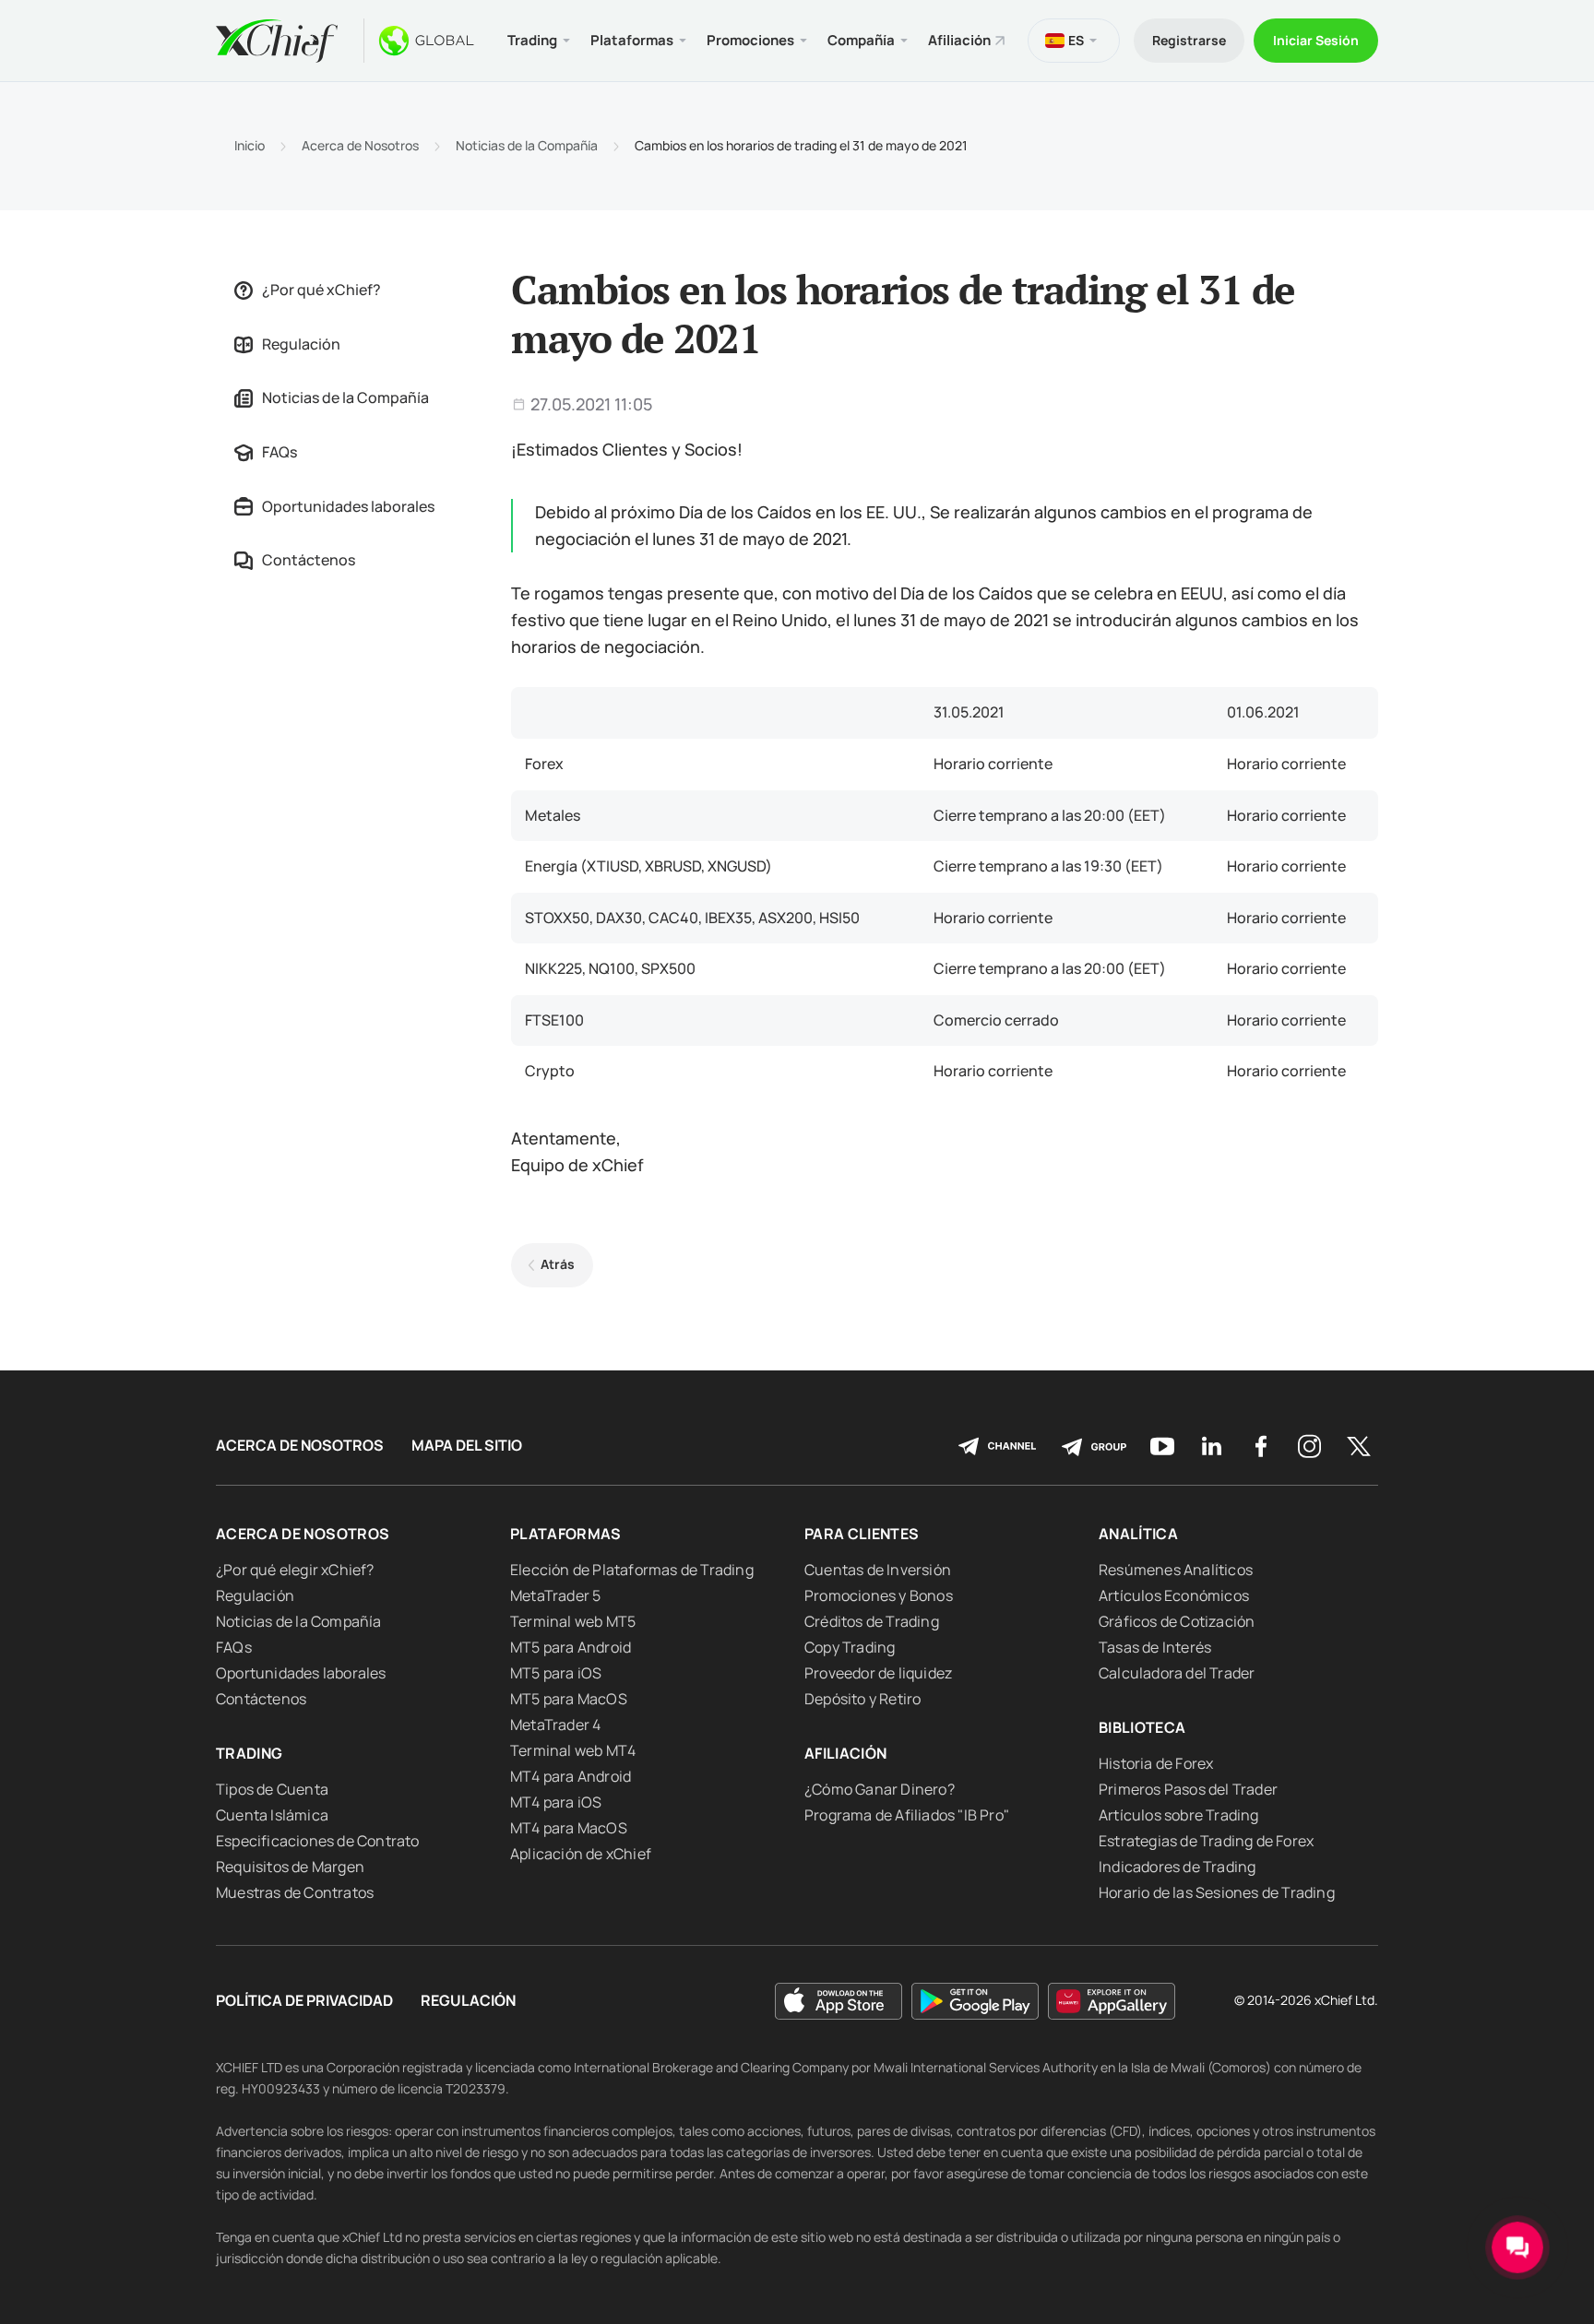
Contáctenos (309, 560)
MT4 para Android (571, 1776)
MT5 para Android (571, 1647)
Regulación (301, 344)
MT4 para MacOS (569, 1828)
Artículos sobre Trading (1179, 1815)
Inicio (250, 146)
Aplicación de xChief (581, 1854)
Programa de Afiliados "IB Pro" (907, 1815)
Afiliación (959, 40)
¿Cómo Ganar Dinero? (880, 1789)
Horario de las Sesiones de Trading (1217, 1892)
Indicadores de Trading (1177, 1867)
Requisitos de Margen (290, 1867)
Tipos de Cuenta (272, 1789)
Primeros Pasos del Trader (1188, 1789)
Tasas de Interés (1155, 1647)
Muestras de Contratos (295, 1892)
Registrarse (1189, 40)
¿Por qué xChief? (321, 290)
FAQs (280, 452)
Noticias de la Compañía (527, 146)
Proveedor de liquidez (878, 1673)
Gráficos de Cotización (1177, 1621)
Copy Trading (850, 1647)
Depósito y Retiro (862, 1699)
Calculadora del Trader (1177, 1673)
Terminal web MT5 (573, 1621)
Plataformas (566, 1534)
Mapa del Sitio (467, 1446)
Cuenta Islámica (272, 1815)
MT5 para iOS (556, 1673)
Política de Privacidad (304, 2001)
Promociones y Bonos (879, 1595)
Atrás (558, 1264)
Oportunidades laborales (348, 506)
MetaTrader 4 (555, 1725)
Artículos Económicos (1174, 1595)
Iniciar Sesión (1316, 40)
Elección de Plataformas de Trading (632, 1570)
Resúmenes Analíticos (1176, 1570)
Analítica (1138, 1534)
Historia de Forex (1156, 1763)
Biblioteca (1142, 1727)
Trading (249, 1753)
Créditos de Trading (872, 1621)
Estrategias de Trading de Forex (1206, 1841)
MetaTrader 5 (555, 1595)
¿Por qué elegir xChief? (295, 1570)
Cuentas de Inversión (878, 1570)
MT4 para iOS (556, 1802)
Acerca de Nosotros (360, 146)
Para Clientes (862, 1534)
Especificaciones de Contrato (318, 1841)
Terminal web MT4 (573, 1750)
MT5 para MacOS (569, 1699)
